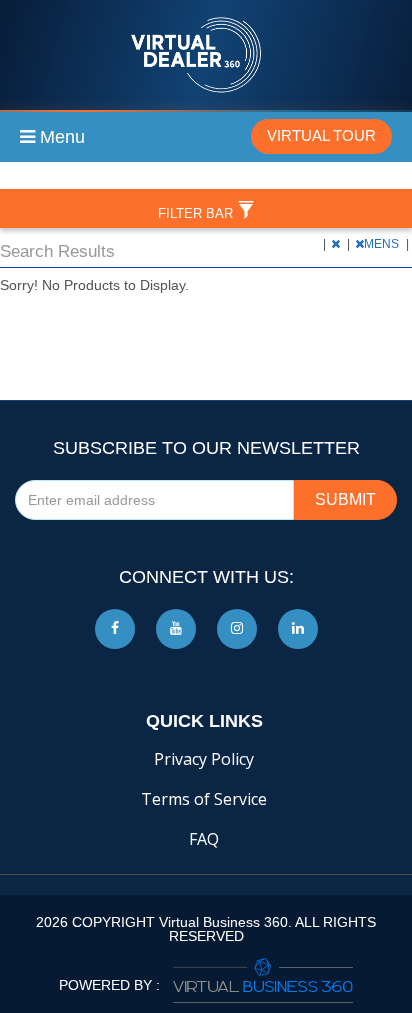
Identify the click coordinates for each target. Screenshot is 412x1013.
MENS (383, 244)
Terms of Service (204, 799)
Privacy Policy (204, 759)
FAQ (204, 839)
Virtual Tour (321, 135)
